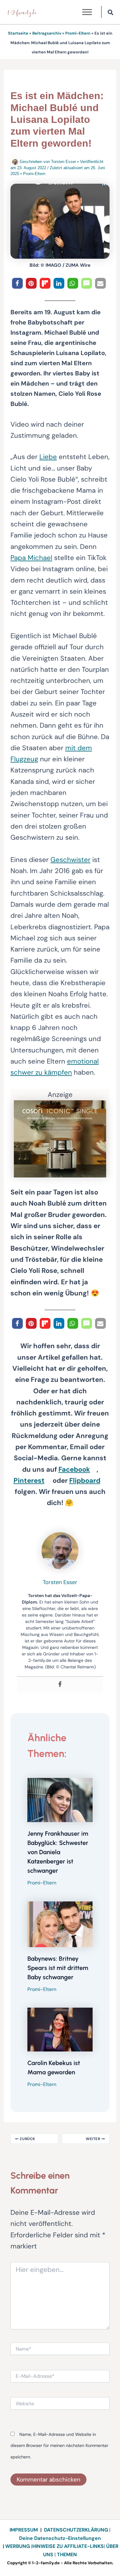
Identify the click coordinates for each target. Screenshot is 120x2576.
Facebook (74, 1469)
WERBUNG (18, 2546)
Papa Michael (31, 558)
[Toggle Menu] (87, 12)
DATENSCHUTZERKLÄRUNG (76, 2530)
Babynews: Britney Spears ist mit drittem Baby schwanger (58, 1968)
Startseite (18, 33)
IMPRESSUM (24, 2530)
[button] (111, 13)
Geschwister (70, 860)
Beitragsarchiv (47, 33)
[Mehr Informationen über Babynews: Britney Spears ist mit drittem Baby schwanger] (60, 1924)
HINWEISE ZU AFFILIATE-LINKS (68, 2546)
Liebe (48, 457)
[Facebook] (60, 1685)
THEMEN (67, 2555)
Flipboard (85, 1480)
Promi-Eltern (78, 33)
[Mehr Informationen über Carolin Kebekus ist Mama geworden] (60, 2029)
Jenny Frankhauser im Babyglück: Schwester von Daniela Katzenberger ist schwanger (58, 1852)
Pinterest (29, 1480)
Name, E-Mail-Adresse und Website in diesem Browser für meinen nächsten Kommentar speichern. (59, 2446)
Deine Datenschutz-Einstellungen (60, 2538)
